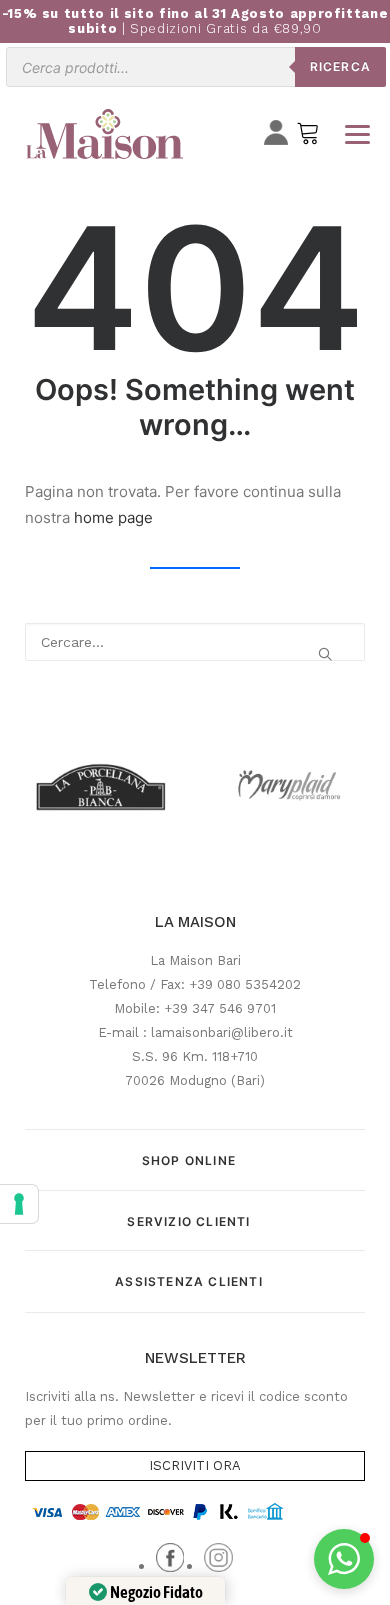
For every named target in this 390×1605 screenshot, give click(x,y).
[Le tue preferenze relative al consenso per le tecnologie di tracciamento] (19, 1204)
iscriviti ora (195, 1465)
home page (113, 517)
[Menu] (357, 134)
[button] (325, 654)
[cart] (308, 137)
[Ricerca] (195, 642)
